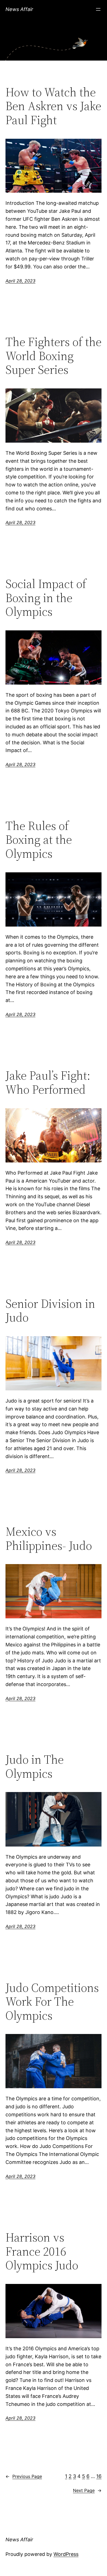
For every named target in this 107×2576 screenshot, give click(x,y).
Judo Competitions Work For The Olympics (52, 2002)
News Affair (19, 9)
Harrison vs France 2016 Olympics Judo (42, 2251)
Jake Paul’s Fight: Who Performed (48, 1083)
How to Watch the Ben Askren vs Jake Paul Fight (53, 106)
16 (99, 2476)
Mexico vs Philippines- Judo (49, 1539)
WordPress (66, 2554)
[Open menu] (98, 9)
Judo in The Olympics (35, 1767)
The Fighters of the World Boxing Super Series (54, 356)
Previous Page (24, 2476)
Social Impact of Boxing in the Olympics (46, 598)
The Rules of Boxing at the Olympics (39, 840)
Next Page (87, 2490)
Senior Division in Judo (50, 1311)
